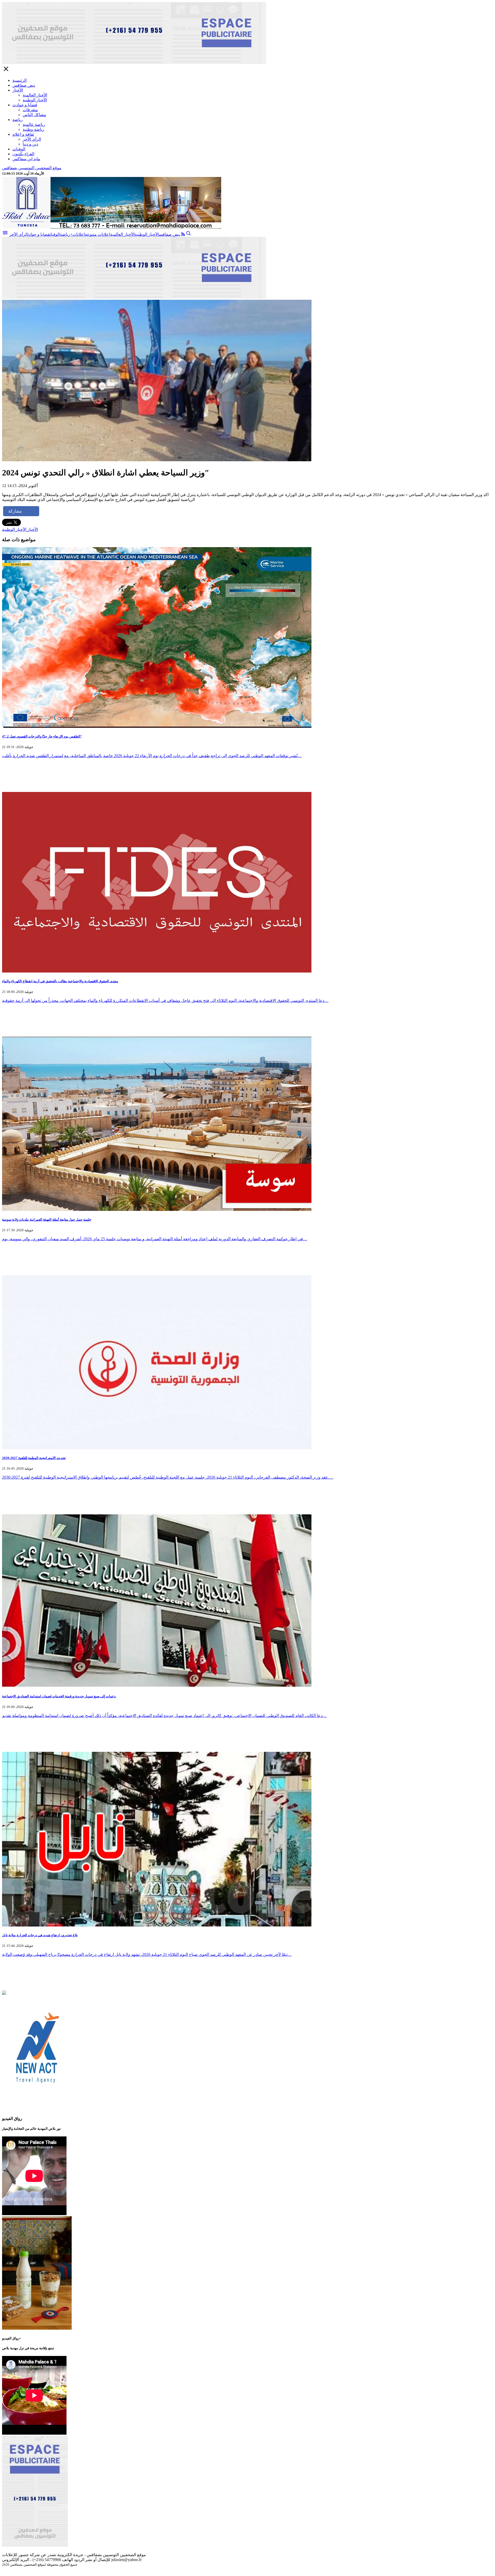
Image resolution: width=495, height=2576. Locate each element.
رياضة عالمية (34, 124)
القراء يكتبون (23, 154)
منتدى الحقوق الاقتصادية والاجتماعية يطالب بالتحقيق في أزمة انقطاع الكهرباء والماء (60, 981)
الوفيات (19, 149)
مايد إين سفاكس (26, 159)
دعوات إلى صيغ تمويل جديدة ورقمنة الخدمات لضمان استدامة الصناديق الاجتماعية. (59, 1696)
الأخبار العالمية (35, 95)
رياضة (18, 120)
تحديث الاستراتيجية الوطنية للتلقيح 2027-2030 (34, 1458)
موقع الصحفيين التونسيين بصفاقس (32, 168)
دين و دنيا (30, 144)
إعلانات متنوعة (97, 234)
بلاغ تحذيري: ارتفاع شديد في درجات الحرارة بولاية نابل (40, 1935)
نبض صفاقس (24, 85)
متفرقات (30, 110)
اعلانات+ (77, 234)
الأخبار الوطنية (35, 100)
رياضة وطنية (34, 129)
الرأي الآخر (32, 139)
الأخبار (18, 90)
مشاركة (15, 511)
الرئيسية (19, 80)
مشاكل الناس (34, 115)
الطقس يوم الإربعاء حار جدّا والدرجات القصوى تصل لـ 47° (42, 736)
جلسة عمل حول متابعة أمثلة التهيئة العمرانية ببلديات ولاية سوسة (47, 1220)
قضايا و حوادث (25, 105)
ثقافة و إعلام (23, 134)
